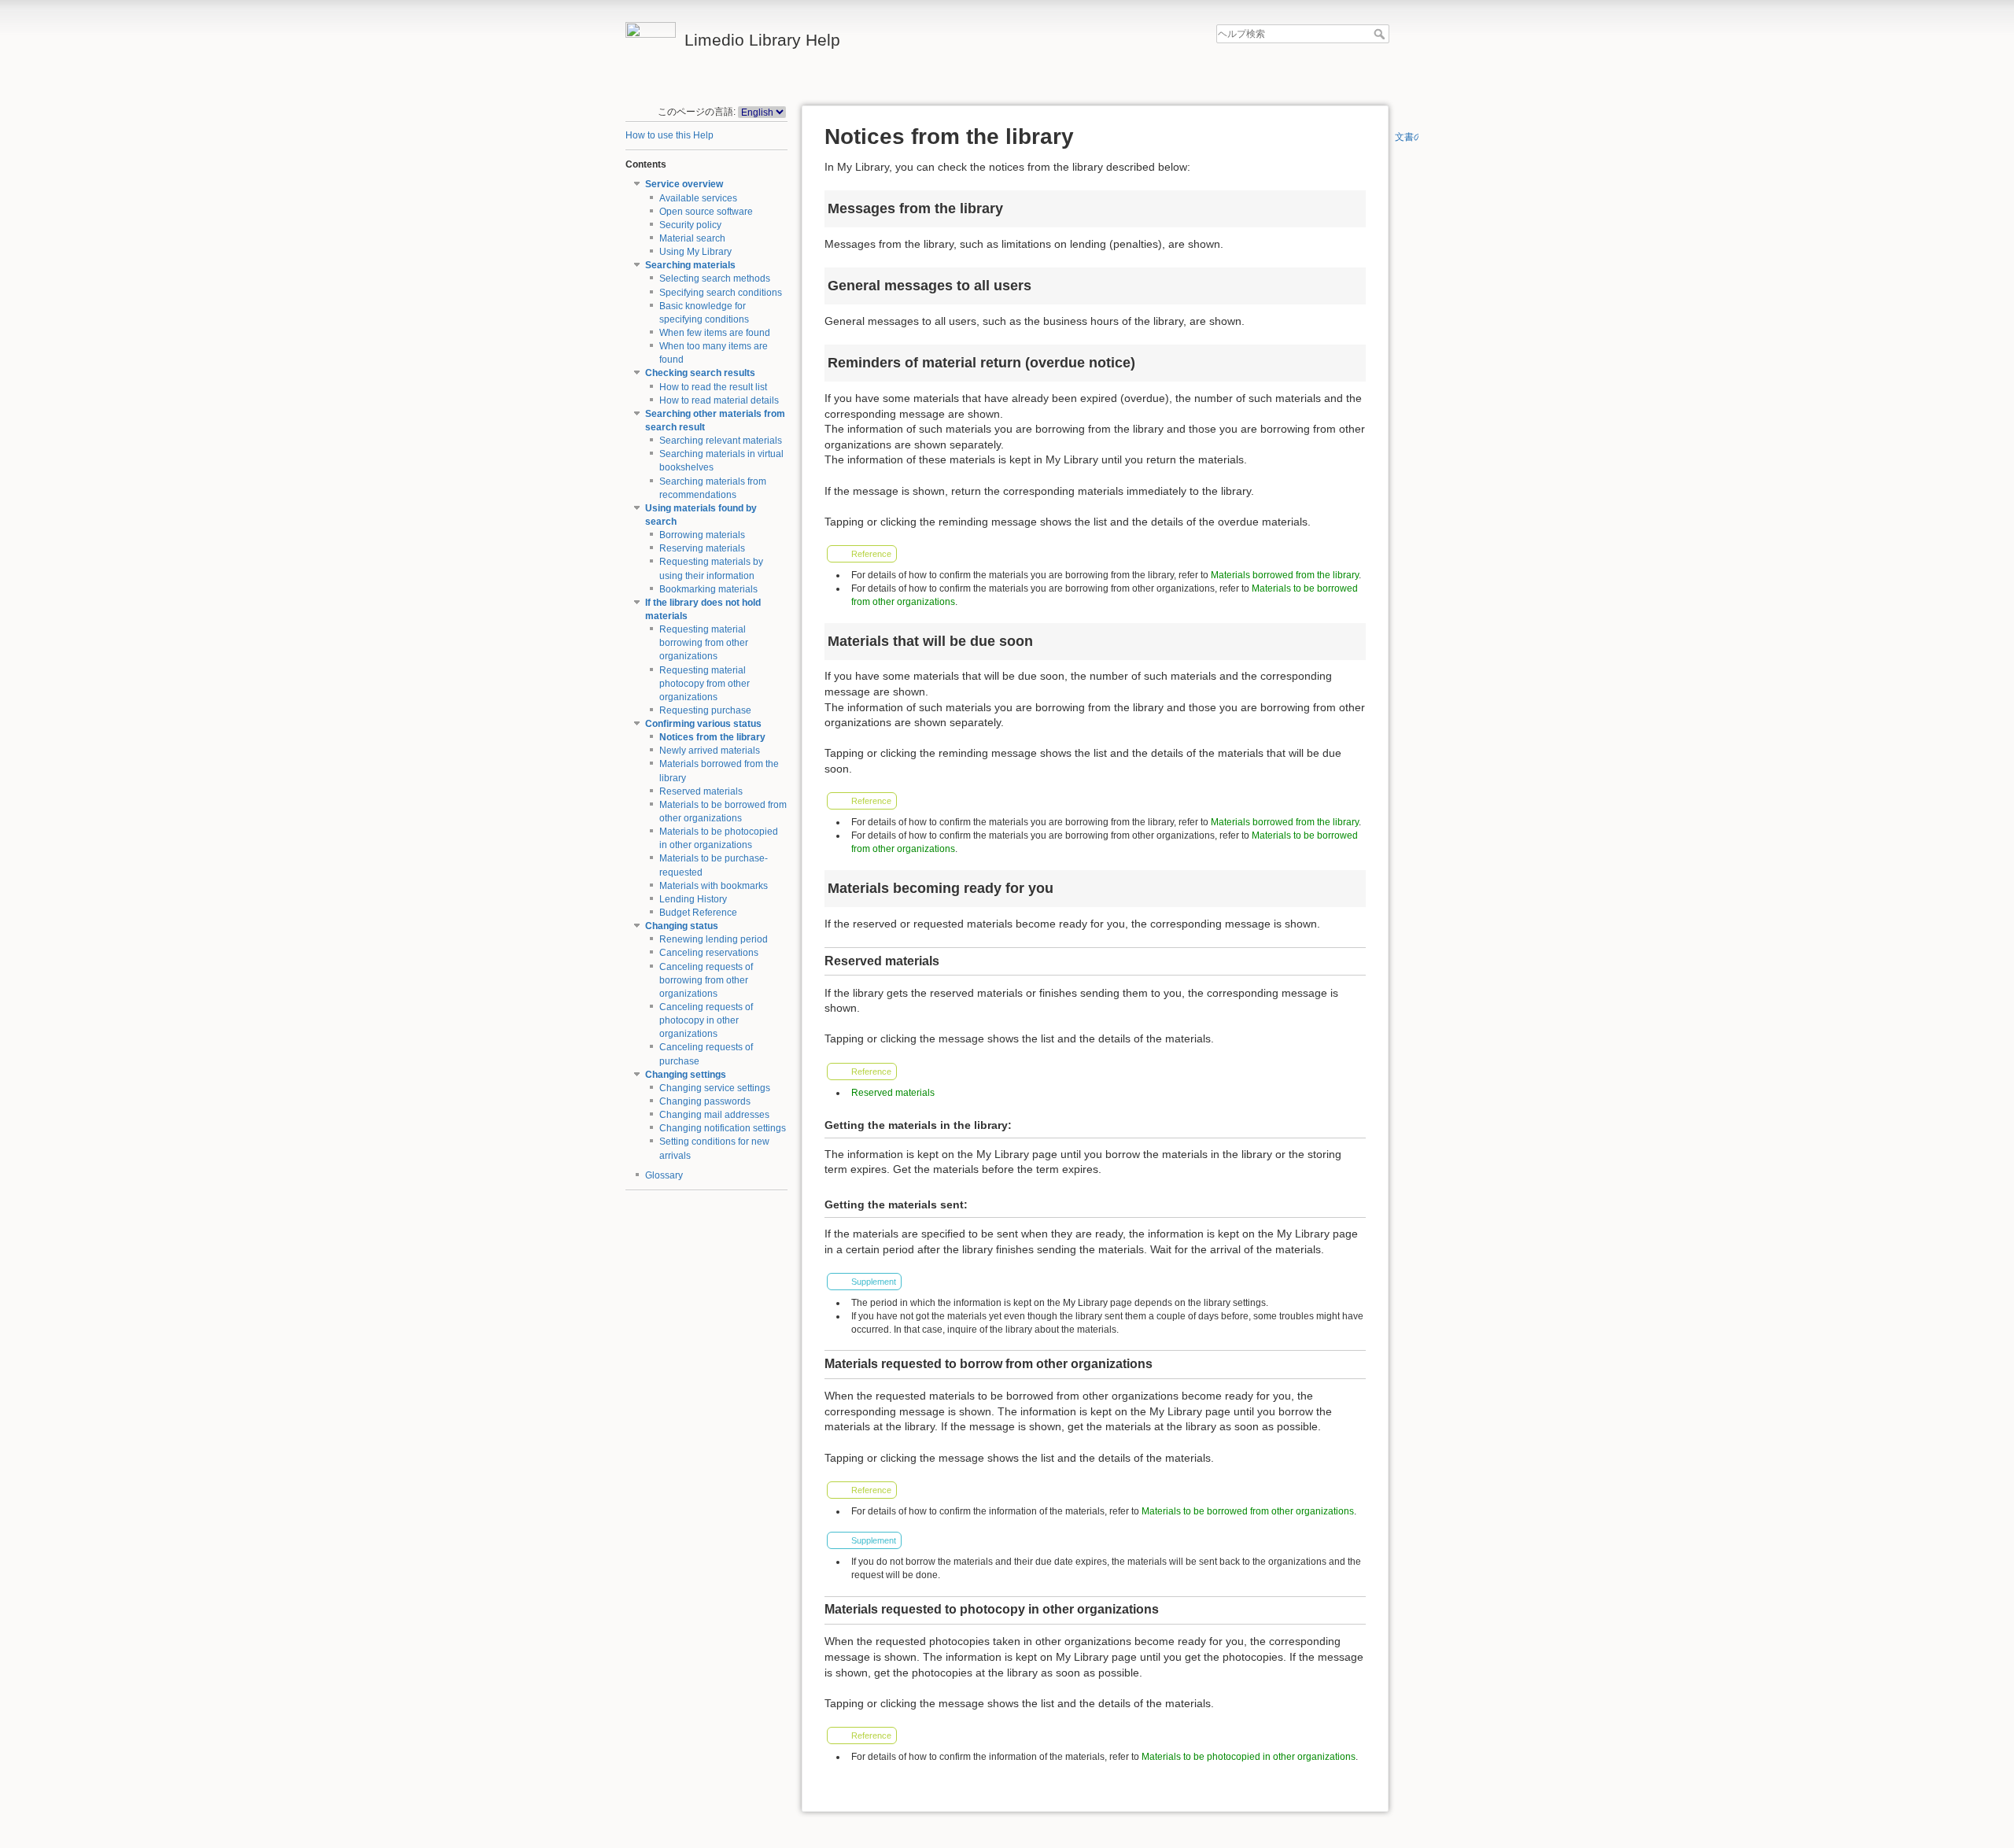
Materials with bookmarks (714, 886)
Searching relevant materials (721, 441)
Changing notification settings (723, 1128)
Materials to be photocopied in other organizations (1249, 1757)
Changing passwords (705, 1101)
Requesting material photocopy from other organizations (705, 684)
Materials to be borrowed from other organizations (1248, 1511)
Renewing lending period (714, 939)
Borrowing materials (702, 535)
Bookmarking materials (708, 589)
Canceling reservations (709, 953)
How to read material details (719, 400)
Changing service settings (715, 1088)
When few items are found (715, 333)
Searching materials (690, 265)
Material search (692, 238)
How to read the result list (713, 387)
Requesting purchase (705, 710)
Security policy (690, 225)
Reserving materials (702, 548)
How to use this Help (669, 135)
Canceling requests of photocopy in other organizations (706, 1020)
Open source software (706, 212)
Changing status (682, 926)
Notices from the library (712, 737)
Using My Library (695, 252)
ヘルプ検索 (1381, 34)
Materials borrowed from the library (1285, 575)
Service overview (684, 184)
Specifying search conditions (721, 293)
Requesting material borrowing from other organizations (704, 643)
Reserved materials (701, 791)
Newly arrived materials (710, 751)
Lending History (693, 899)
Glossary (664, 1175)
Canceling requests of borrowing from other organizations (706, 980)
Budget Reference (698, 913)
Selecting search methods (715, 278)
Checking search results (700, 373)
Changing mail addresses (714, 1115)
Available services (698, 198)
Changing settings (686, 1075)
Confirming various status (703, 724)
